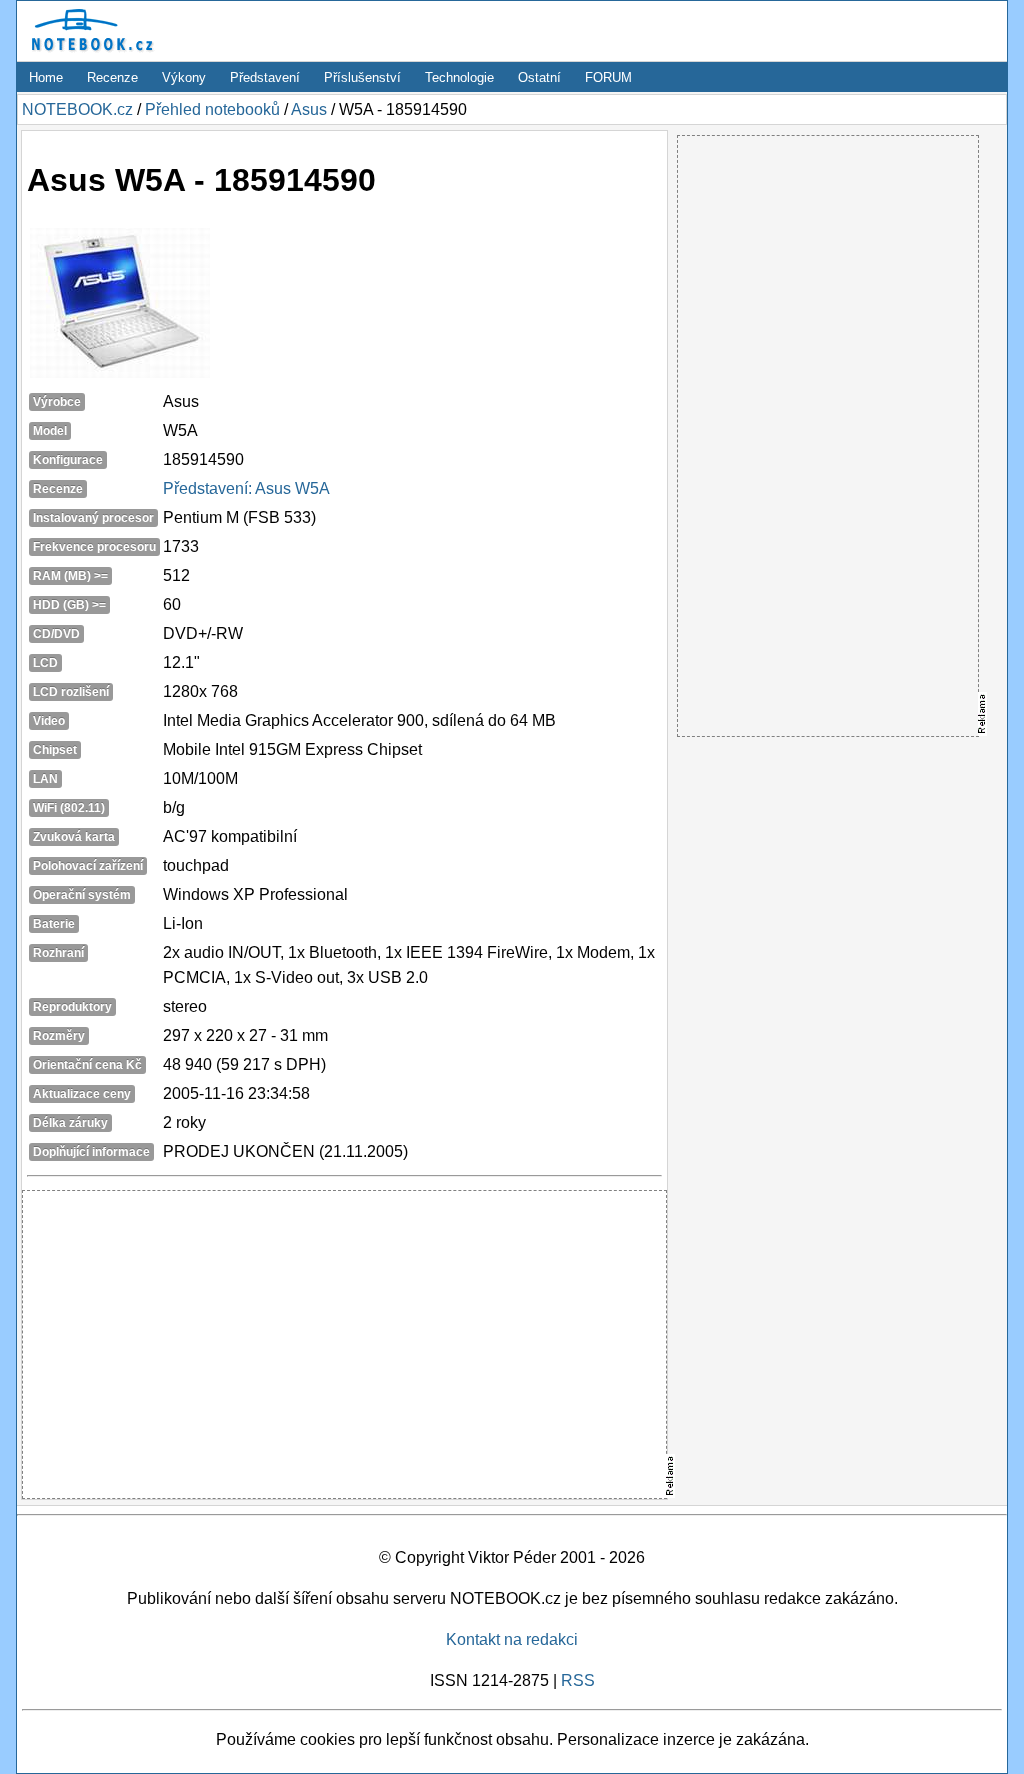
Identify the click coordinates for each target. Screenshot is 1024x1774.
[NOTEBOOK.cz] (89, 51)
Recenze (112, 77)
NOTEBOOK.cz (77, 109)
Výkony (184, 77)
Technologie (459, 77)
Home (46, 77)
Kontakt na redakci (512, 1639)
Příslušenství (362, 77)
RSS (578, 1680)
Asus (309, 109)
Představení (265, 77)
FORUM (608, 77)
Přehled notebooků (212, 109)
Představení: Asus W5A (246, 488)
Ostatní (539, 77)
